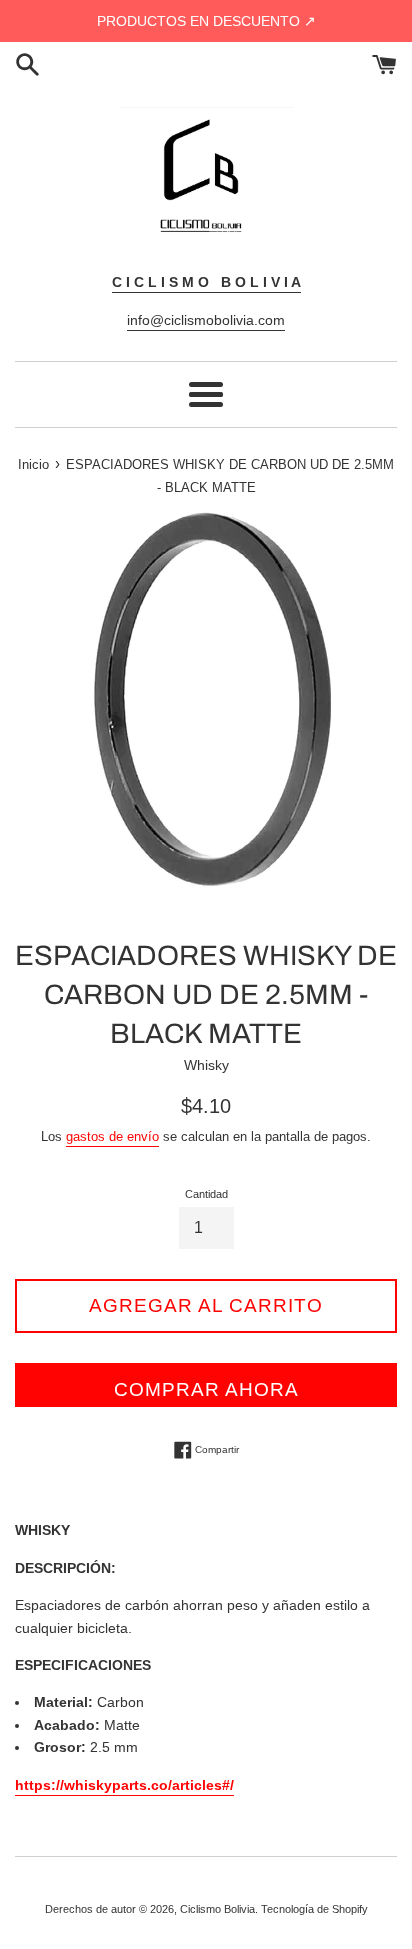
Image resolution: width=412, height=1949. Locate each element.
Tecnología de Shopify (314, 1909)
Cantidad (206, 1194)
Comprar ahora (206, 1389)
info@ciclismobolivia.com (206, 320)
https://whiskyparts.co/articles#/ (124, 1785)
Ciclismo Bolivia (217, 1909)
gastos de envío (112, 1136)
